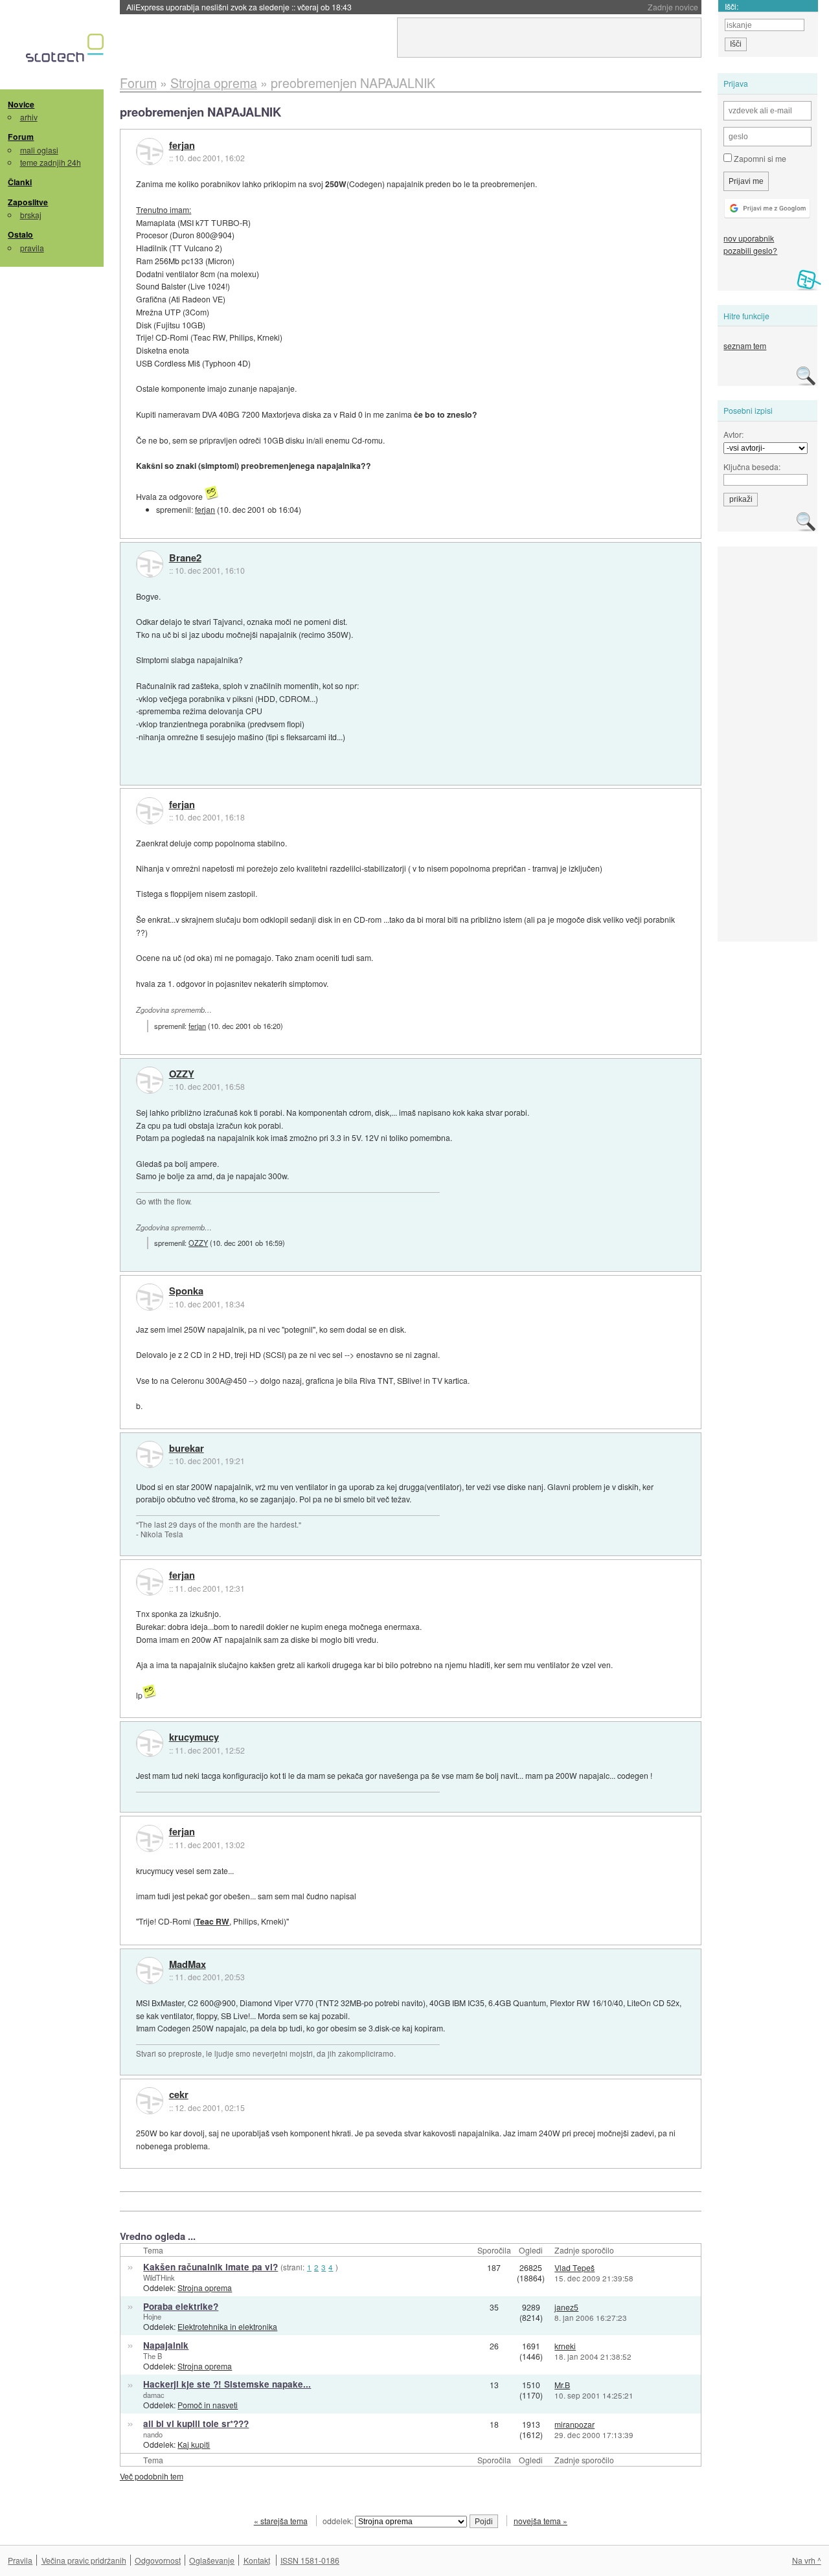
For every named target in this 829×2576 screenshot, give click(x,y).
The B (153, 2356)
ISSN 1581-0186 (310, 2560)
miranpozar (574, 2424)
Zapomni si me (759, 158)
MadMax (187, 1965)
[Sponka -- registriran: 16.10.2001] (150, 1297)
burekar (187, 1449)
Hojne (152, 2316)
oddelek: (339, 2521)
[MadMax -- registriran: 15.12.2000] (150, 1971)
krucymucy (194, 1737)
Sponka (186, 1291)
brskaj (31, 215)
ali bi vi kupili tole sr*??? (196, 2423)
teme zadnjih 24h (51, 162)
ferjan (182, 146)
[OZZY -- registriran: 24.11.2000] (150, 1080)
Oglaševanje (212, 2560)
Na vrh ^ (807, 2560)
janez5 (566, 2307)
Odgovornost (158, 2560)
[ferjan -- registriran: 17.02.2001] (150, 152)
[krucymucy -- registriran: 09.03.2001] (150, 1743)
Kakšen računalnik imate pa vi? (210, 2267)
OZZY (182, 1074)
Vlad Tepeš (574, 2267)
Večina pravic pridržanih (84, 2560)
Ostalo (20, 234)
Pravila (20, 2560)
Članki (20, 182)
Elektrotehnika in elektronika (227, 2326)
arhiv (29, 117)
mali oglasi (39, 150)
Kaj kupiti (194, 2444)
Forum (21, 137)
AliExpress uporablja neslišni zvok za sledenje (239, 7)
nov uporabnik (749, 238)
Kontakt (257, 2560)
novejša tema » (540, 2521)
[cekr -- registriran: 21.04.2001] (150, 2101)
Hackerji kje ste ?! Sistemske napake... (227, 2384)
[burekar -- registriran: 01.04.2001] (150, 1454)
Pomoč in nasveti (208, 2405)
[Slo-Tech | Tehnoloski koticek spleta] (66, 51)
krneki (565, 2346)
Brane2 (185, 558)
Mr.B (562, 2385)
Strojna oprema (205, 2288)
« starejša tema (281, 2521)
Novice (21, 104)
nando (153, 2434)
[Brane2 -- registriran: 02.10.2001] (150, 564)
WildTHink (159, 2277)
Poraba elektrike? (181, 2306)
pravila (32, 248)
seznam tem (745, 345)
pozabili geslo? (750, 250)
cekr (179, 2095)
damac (154, 2395)
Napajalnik (166, 2345)
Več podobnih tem (152, 2476)
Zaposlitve (28, 202)
